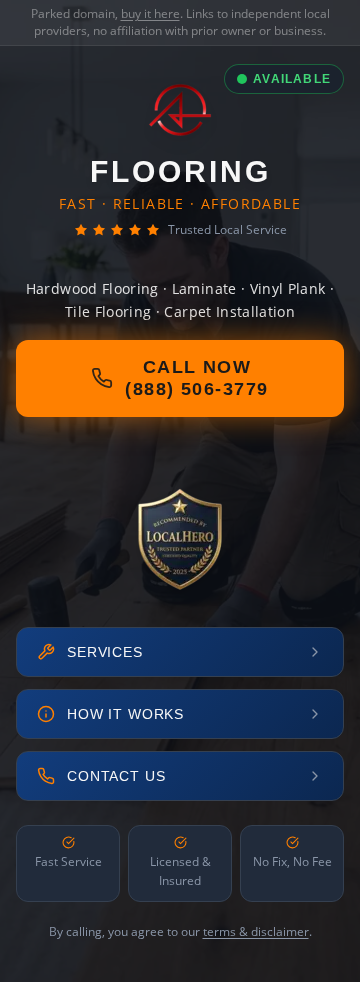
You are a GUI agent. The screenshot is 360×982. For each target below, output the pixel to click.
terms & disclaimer (256, 931)
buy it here (150, 13)
